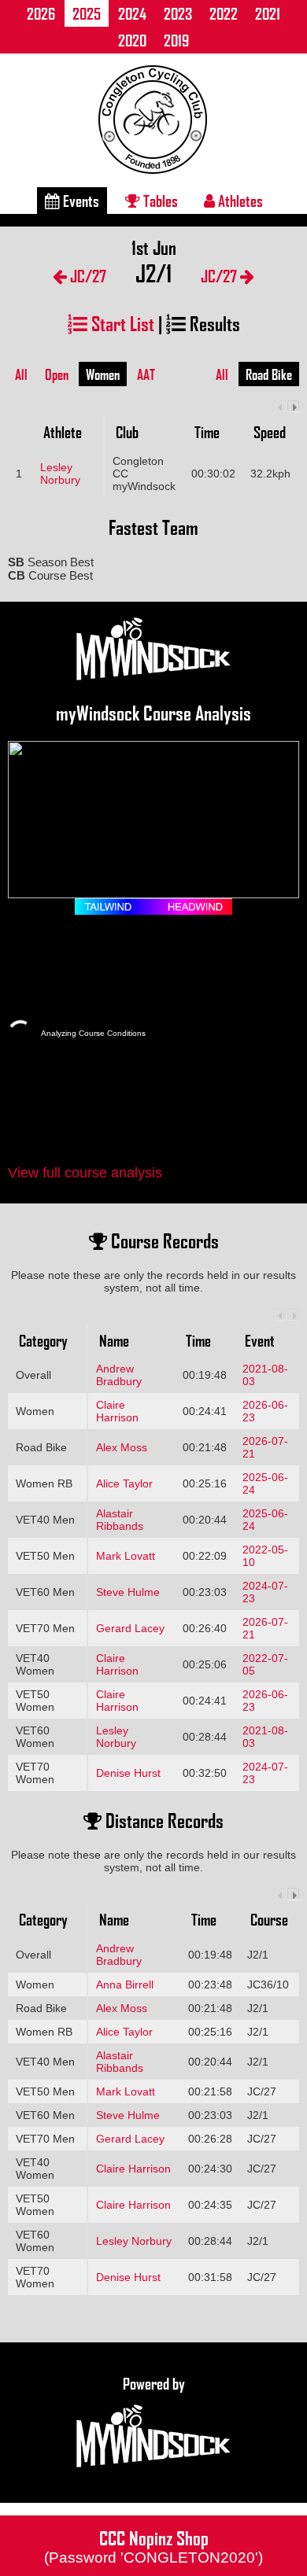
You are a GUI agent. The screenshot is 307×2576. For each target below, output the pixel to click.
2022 (224, 13)
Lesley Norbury (60, 474)
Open (57, 374)
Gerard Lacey (130, 1628)
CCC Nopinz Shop (153, 2545)
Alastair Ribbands (120, 1520)
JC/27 (87, 276)
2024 (132, 13)
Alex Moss (122, 1447)
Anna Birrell (125, 1985)
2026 (41, 13)
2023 (178, 13)
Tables (159, 201)
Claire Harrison (117, 1411)
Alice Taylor (124, 1483)
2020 (132, 40)
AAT (146, 374)
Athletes (239, 201)
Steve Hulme (128, 1592)
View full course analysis (85, 1173)
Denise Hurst (128, 1773)
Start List (121, 323)
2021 (268, 13)
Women (103, 374)
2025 (87, 13)
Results (213, 323)
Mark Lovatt (126, 1556)
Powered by (154, 2383)
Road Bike (269, 374)
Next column (293, 406)
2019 (176, 40)
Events (80, 201)
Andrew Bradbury (119, 1375)
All (21, 374)
